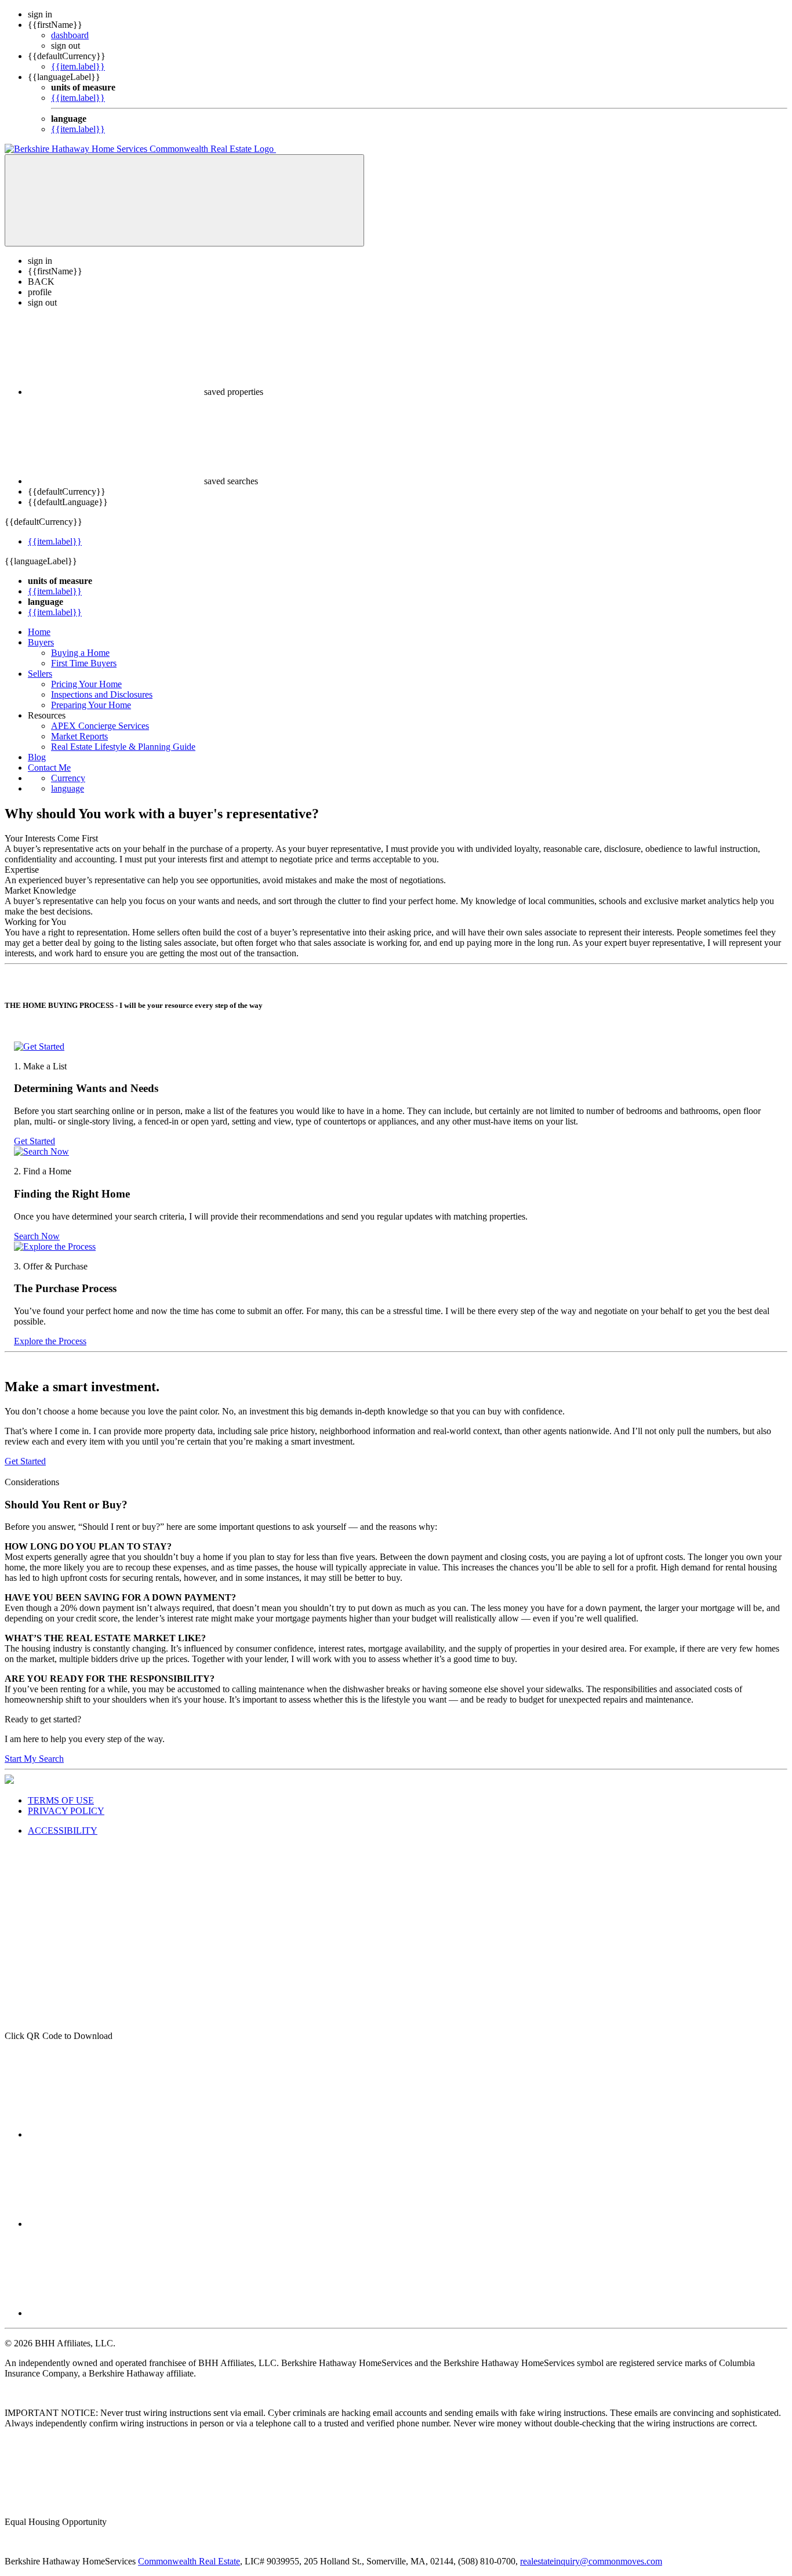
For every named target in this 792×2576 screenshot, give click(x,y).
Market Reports (79, 736)
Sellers (40, 674)
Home (39, 632)
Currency (68, 778)
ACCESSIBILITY (63, 1831)
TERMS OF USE (61, 1800)
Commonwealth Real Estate (189, 2561)
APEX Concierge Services (100, 726)
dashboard (70, 35)
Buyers (41, 642)
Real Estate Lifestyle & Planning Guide (123, 747)
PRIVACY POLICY (66, 1811)
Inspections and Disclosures (102, 694)
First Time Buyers (84, 663)
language (68, 788)
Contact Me (49, 768)
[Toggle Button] (184, 200)
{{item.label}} (78, 66)
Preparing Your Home (91, 705)
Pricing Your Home (86, 684)
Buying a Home (80, 653)
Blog (37, 757)
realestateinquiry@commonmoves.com (591, 2561)
